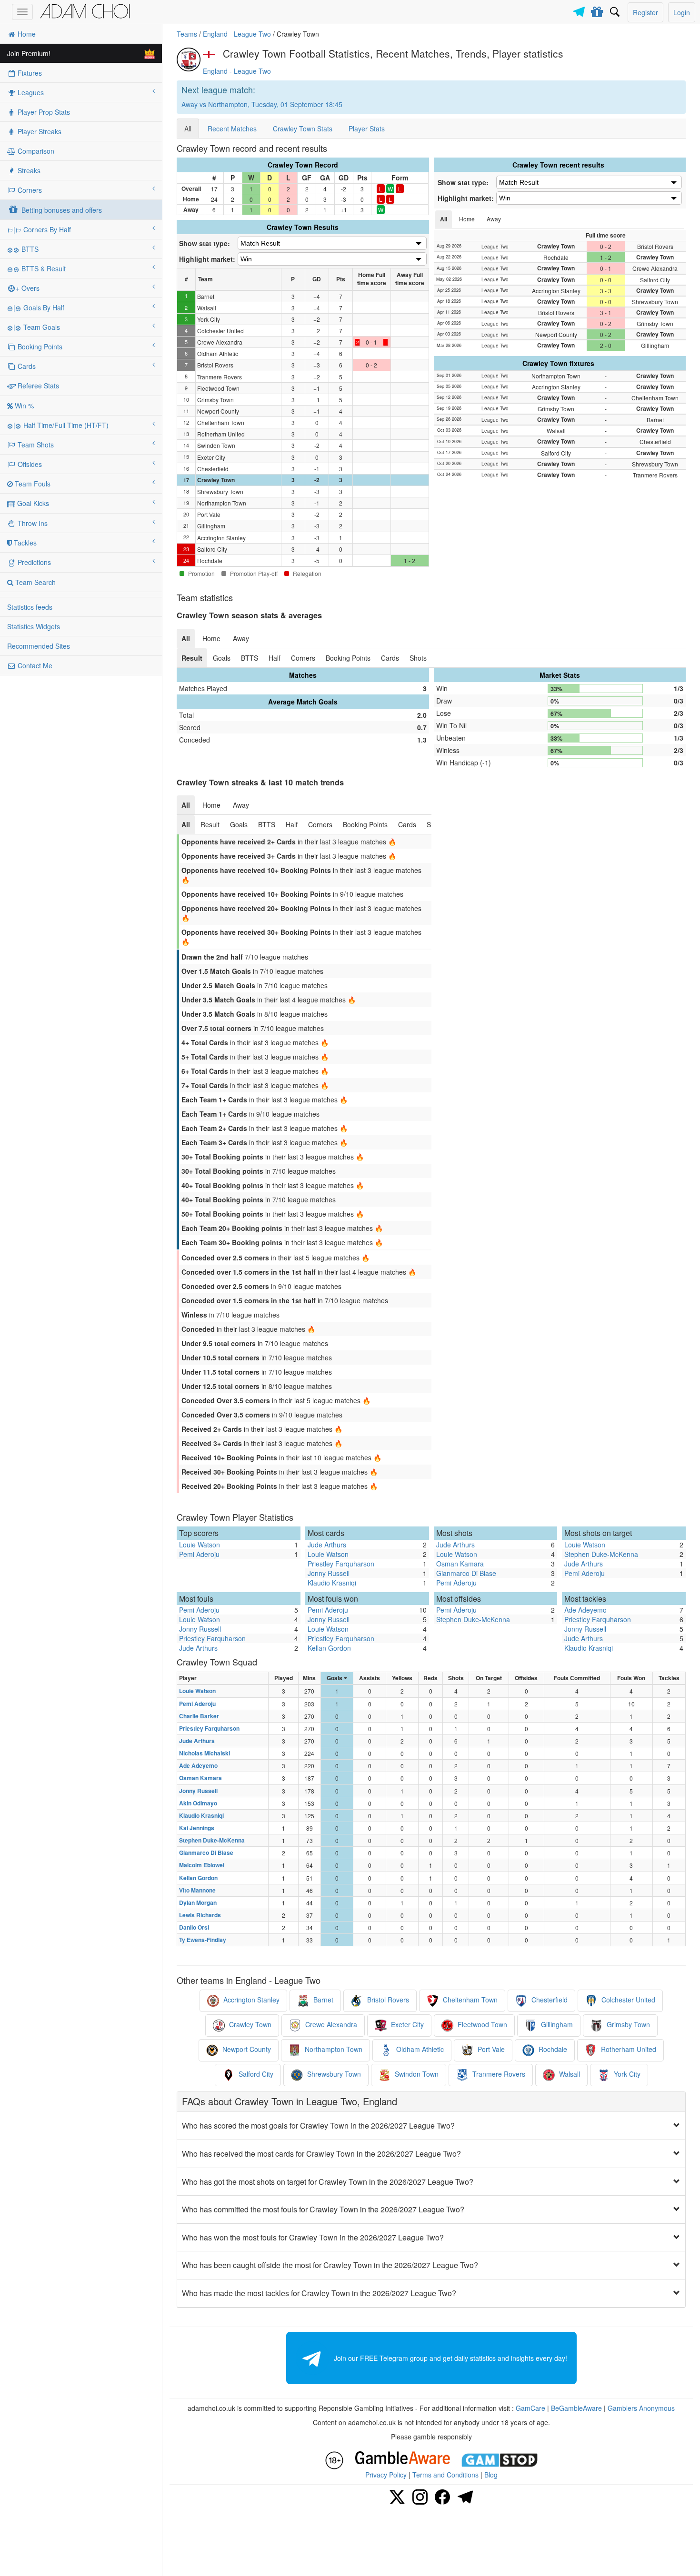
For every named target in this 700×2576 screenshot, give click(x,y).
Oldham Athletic (419, 2050)
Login (682, 12)
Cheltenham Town (469, 2000)
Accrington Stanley (250, 2000)
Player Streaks (39, 131)
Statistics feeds (30, 607)
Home (26, 34)
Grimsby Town (627, 2025)
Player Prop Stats (43, 112)
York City (626, 2074)
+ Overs (28, 288)
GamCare (530, 2408)
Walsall (569, 2074)
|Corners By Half (42, 229)
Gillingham (556, 2025)
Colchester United (627, 2000)
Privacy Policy (386, 2475)
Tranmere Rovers (498, 2074)
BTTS (29, 249)
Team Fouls (32, 484)
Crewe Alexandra (330, 2025)
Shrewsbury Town (333, 2074)
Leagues (30, 92)
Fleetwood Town (481, 2025)
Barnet (322, 2000)
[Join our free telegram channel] (580, 9)
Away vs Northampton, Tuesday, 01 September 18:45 (262, 104)
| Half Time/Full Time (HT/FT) (61, 425)
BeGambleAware (576, 2408)
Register (645, 12)
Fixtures (29, 73)
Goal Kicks (32, 503)
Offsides (29, 464)
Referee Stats (37, 386)
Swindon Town (416, 2074)
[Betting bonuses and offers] (597, 10)
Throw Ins (32, 523)
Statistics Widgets (34, 626)
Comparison (35, 151)
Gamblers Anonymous (641, 2408)
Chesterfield (549, 2000)
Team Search (35, 582)
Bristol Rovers (387, 2000)
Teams (187, 34)
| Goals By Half (39, 307)
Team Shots (35, 445)
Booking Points (39, 347)
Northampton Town (333, 2050)
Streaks (28, 170)
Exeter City (406, 2025)
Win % (23, 406)
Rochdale (552, 2050)
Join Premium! (29, 53)
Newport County (246, 2050)
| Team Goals (37, 327)
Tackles (24, 543)
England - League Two (237, 34)
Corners (29, 190)
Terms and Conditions (445, 2475)
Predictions (33, 562)
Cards (26, 366)
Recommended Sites (39, 646)
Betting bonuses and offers (61, 210)
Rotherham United (628, 2050)
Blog (491, 2475)
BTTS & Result (43, 268)
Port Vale (490, 2050)
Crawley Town (249, 2025)
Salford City (255, 2074)
